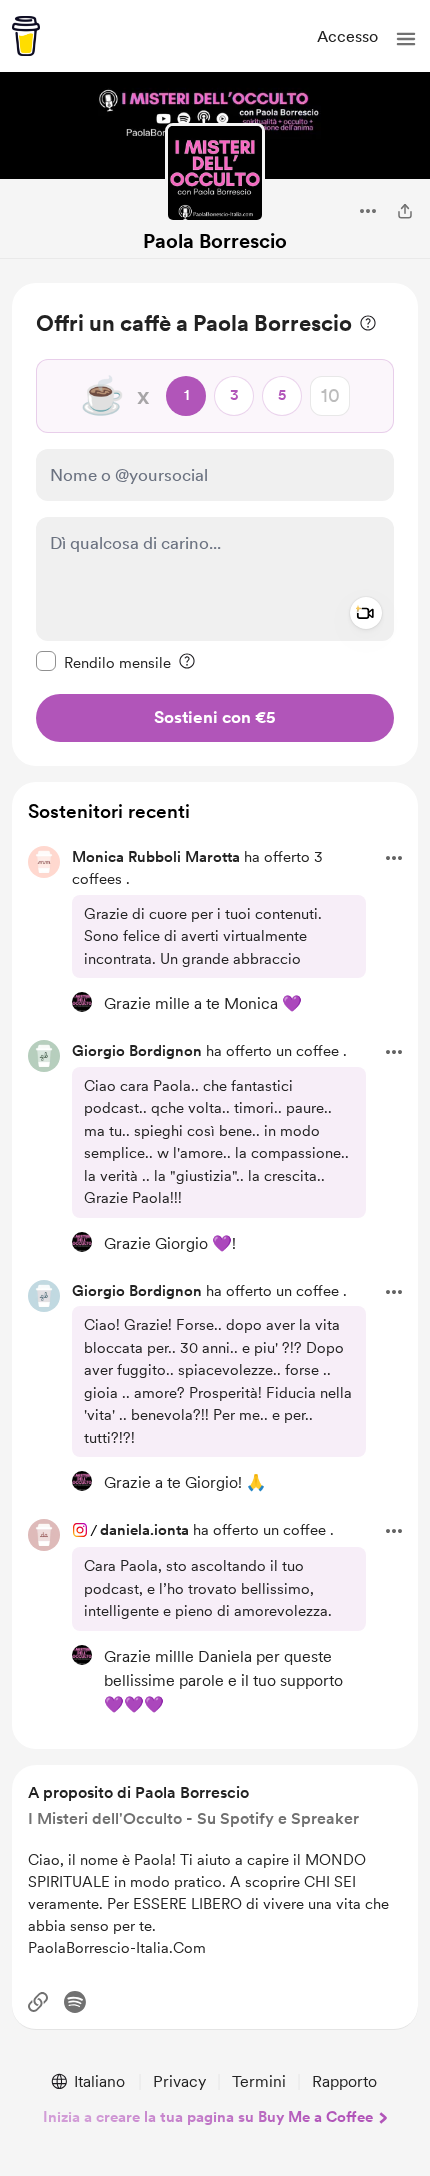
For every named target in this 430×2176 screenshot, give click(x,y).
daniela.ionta (144, 1530)
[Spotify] (75, 2002)
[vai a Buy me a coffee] (26, 36)
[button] (406, 39)
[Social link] (38, 2002)
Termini (259, 2081)
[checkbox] (103, 662)
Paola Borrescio (215, 241)
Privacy (179, 2081)
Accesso (347, 36)
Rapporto (344, 2081)
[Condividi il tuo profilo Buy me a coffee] (405, 211)
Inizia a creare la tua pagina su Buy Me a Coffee (208, 2117)
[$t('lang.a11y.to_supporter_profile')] (82, 1002)
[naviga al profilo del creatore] (215, 173)
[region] (215, 524)
